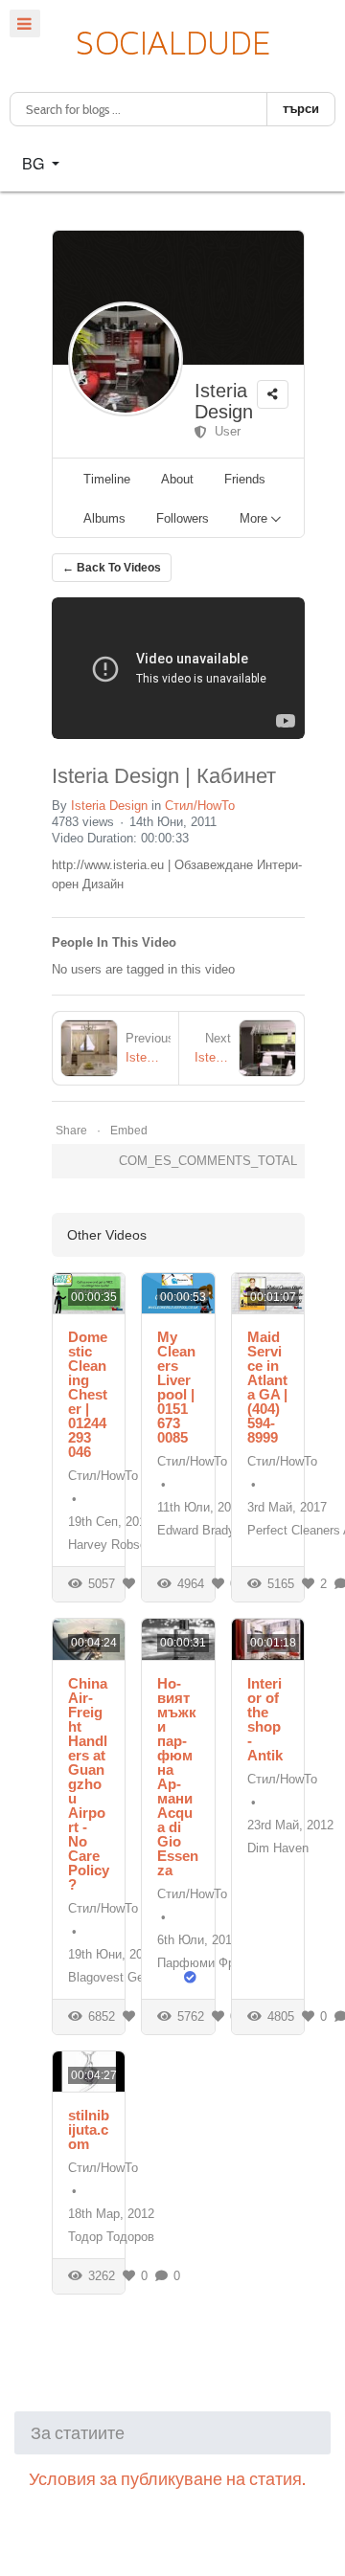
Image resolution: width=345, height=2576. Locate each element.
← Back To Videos (112, 568)
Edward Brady (196, 1530)
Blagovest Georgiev (123, 1977)
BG (35, 163)
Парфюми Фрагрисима (223, 1963)
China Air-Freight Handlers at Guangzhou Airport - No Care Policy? (89, 1784)
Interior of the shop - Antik (265, 1719)
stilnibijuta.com (89, 2129)
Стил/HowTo (200, 806)
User (224, 431)
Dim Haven (278, 1848)
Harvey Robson (111, 1545)
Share (71, 1131)
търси (301, 109)
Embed (129, 1131)
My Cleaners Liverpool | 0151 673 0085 (176, 1387)
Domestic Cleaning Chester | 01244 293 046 (88, 1394)
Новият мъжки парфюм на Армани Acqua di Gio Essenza (178, 1777)
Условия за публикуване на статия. (167, 2479)
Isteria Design (224, 401)
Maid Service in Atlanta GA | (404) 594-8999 (267, 1387)
